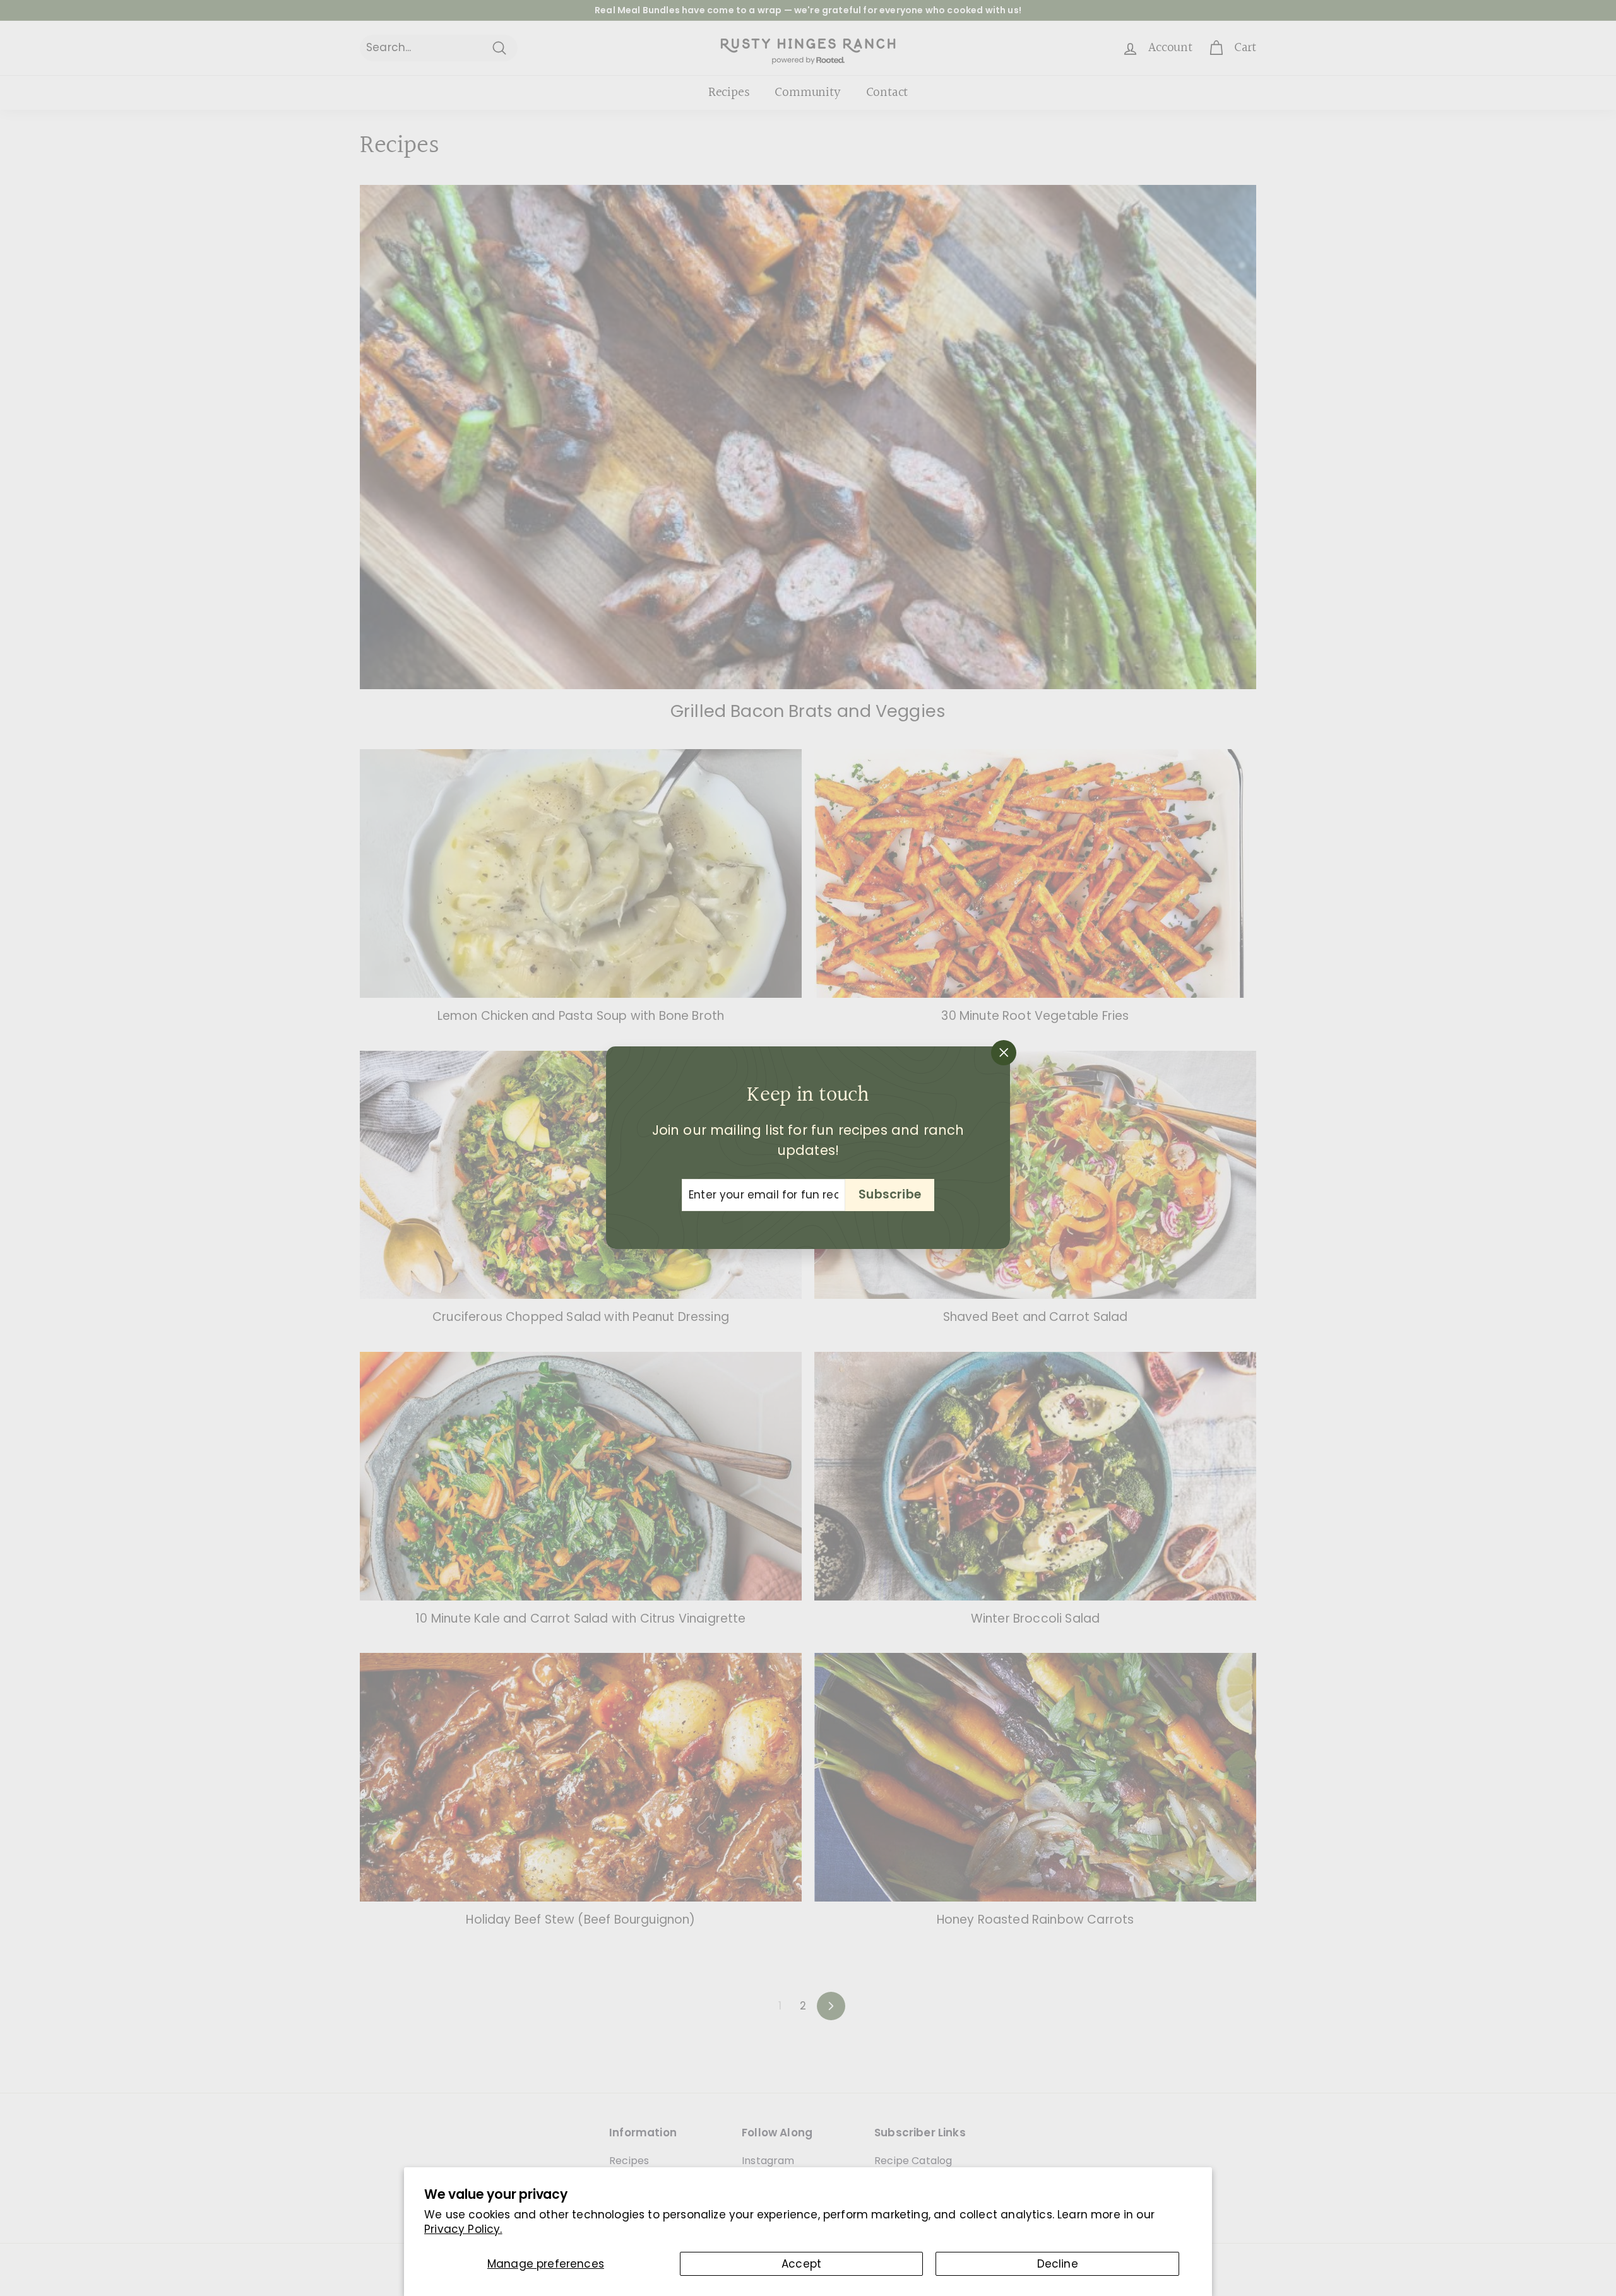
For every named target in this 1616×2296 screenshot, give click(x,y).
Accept (801, 2264)
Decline (1058, 2264)
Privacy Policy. (463, 2229)
